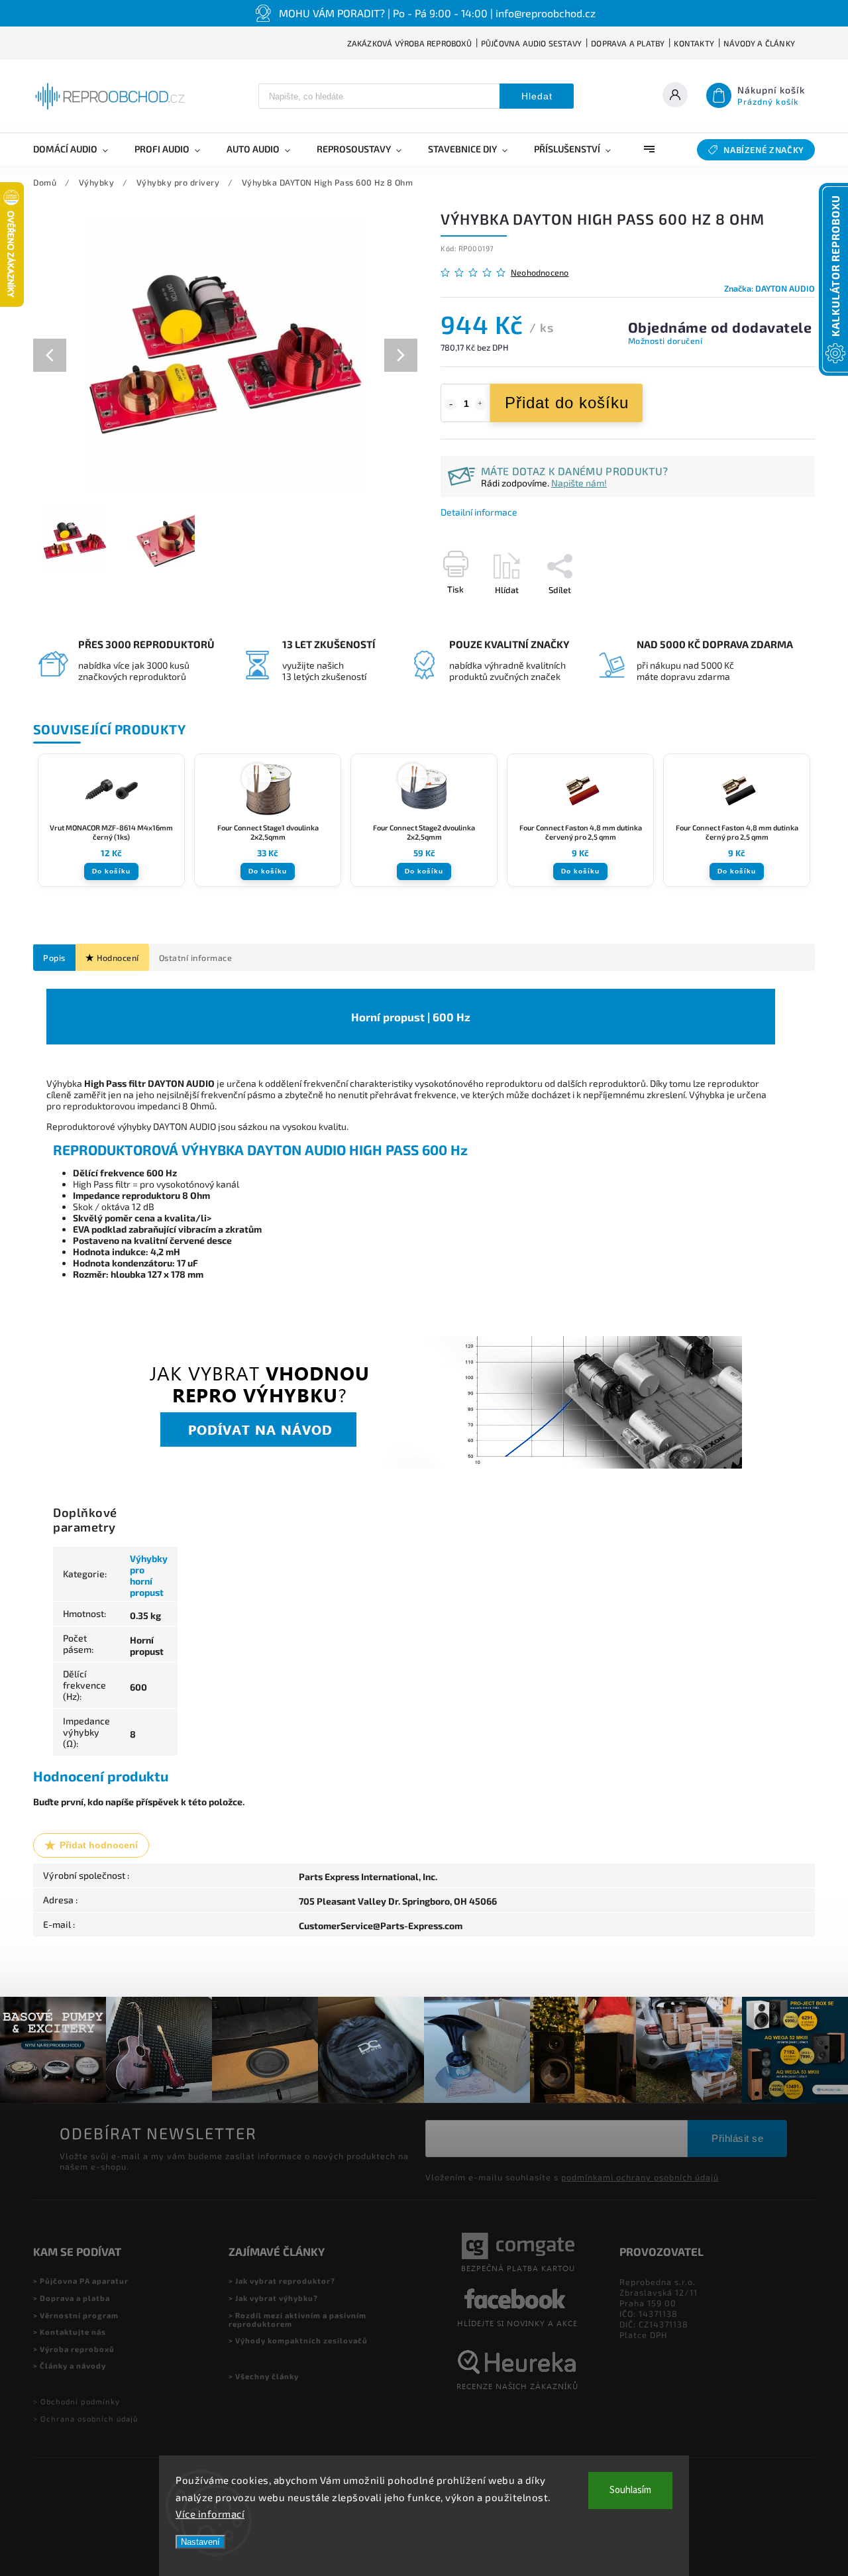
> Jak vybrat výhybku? (273, 2298)
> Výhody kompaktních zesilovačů (298, 2340)
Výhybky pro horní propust (149, 1575)
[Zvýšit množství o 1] (480, 404)
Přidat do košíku (567, 403)
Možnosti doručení (665, 341)
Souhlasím (630, 2490)
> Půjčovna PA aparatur (81, 2281)
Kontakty (694, 43)
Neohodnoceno (540, 273)
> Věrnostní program (76, 2315)
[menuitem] (77, 149)
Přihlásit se (737, 2138)
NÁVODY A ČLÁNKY (759, 43)
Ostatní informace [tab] (196, 958)
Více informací (210, 2514)
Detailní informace (479, 512)
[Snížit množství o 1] (450, 404)
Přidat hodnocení (99, 1845)
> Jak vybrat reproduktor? (282, 2281)
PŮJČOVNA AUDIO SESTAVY (531, 43)
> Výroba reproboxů (74, 2349)
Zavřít (773, 613)
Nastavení (200, 2542)
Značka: (769, 288)
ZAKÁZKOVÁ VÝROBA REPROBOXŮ (409, 43)
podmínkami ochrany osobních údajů (640, 2177)
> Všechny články (264, 2376)
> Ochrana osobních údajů (85, 2419)
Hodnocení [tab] (118, 958)
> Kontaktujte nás (70, 2332)
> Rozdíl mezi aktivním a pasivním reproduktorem (297, 2320)
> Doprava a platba (72, 2298)
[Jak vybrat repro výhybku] (411, 1465)
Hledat (537, 96)
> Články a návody (70, 2366)
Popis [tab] (54, 958)
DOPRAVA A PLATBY (628, 43)
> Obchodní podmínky (77, 2401)
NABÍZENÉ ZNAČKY (764, 150)
